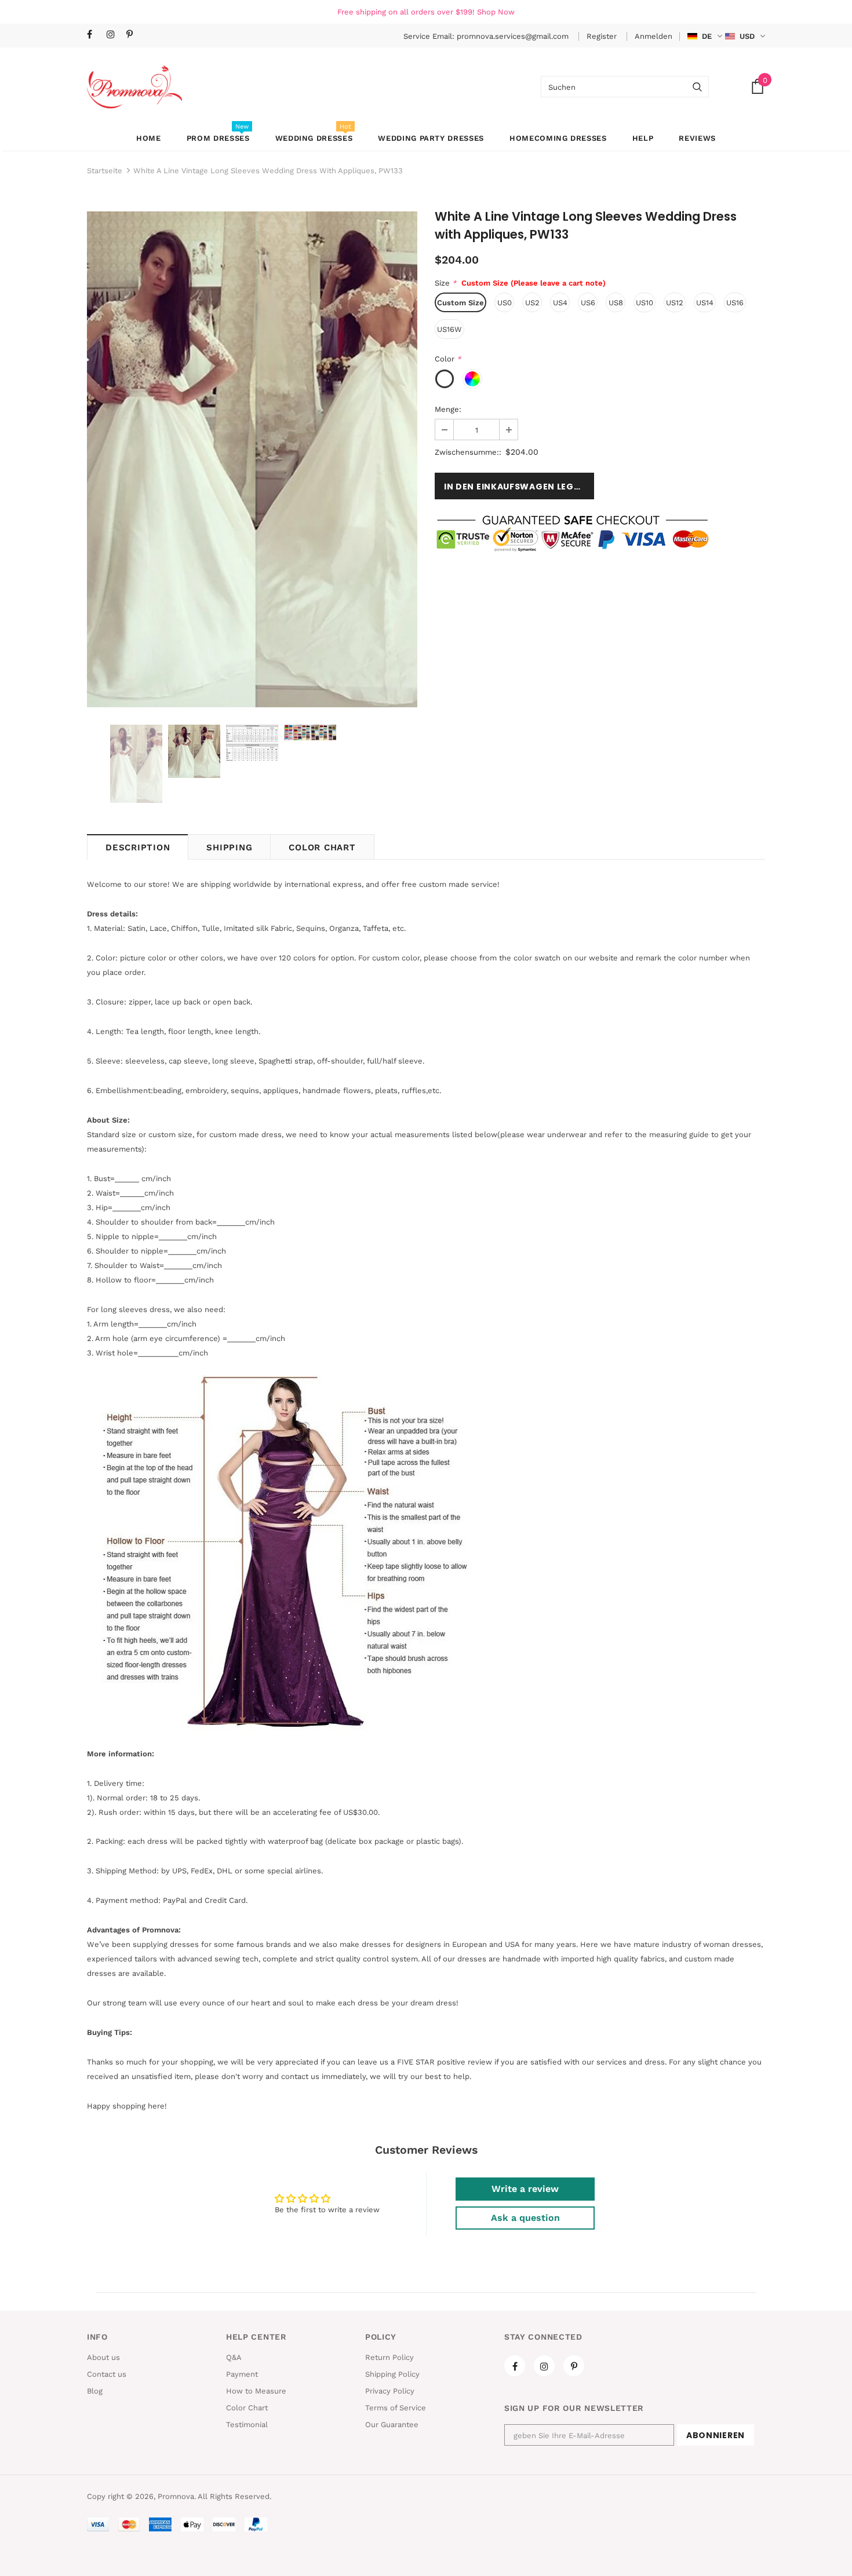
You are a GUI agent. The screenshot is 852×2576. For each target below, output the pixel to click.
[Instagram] (114, 35)
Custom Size (460, 303)
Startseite (105, 171)
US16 (735, 303)
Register (603, 36)
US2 (532, 303)
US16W (449, 329)
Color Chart (322, 847)
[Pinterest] (134, 35)
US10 (645, 303)
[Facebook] (94, 35)
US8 (616, 303)
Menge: (448, 409)
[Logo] (134, 87)
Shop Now (496, 12)
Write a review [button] (525, 2189)
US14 (705, 303)
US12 (675, 303)
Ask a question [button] (525, 2218)
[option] (252, 459)
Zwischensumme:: (468, 452)
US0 (505, 303)
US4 (560, 303)
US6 (588, 303)
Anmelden (653, 36)
